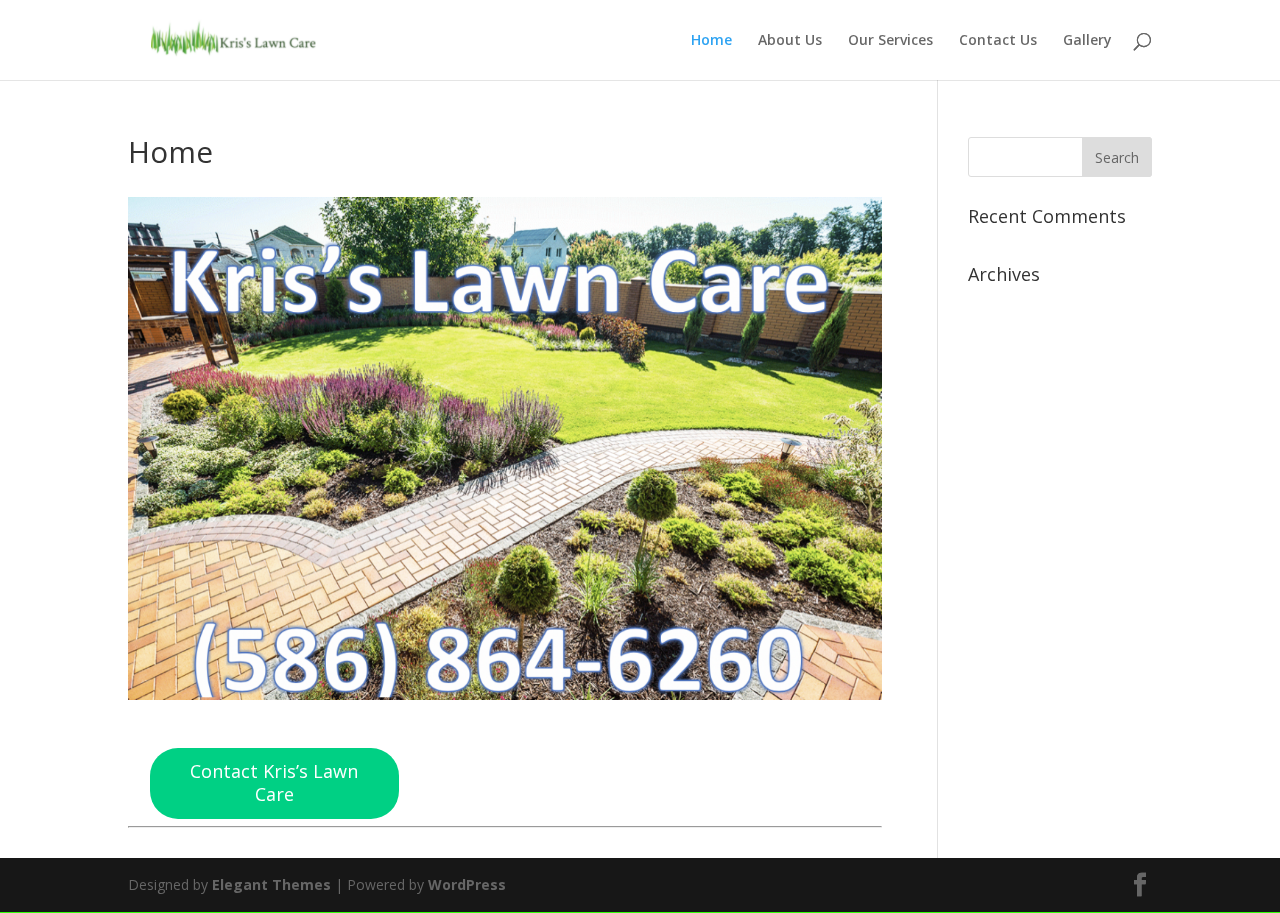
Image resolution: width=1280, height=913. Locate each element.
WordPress (467, 884)
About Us (790, 41)
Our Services (890, 41)
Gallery (1087, 41)
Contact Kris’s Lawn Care (274, 783)
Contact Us (998, 41)
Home (711, 41)
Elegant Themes (271, 884)
